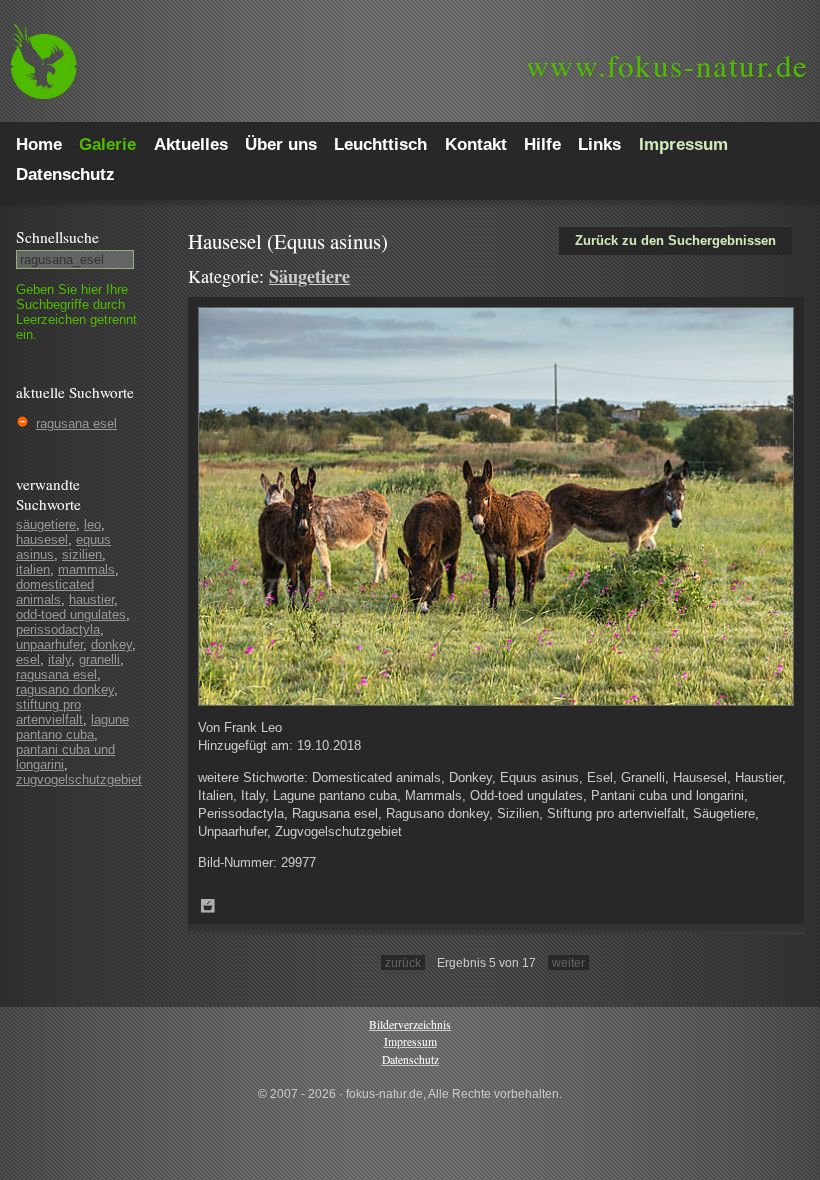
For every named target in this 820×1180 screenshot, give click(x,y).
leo (92, 524)
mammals (86, 569)
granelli (99, 659)
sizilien (82, 554)
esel (28, 659)
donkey (111, 644)
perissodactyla (58, 629)
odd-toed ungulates (71, 614)
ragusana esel (76, 423)
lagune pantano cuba (72, 727)
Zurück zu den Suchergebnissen (675, 240)
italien (33, 569)
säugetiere (46, 524)
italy (59, 659)
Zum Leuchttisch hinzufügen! (208, 906)
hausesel (42, 539)
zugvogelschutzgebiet (79, 779)
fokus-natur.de (667, 65)
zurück (403, 962)
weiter (568, 962)
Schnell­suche (57, 237)
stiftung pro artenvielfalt (49, 712)
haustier (91, 599)
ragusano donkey (65, 689)
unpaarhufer (49, 644)
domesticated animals (55, 592)
